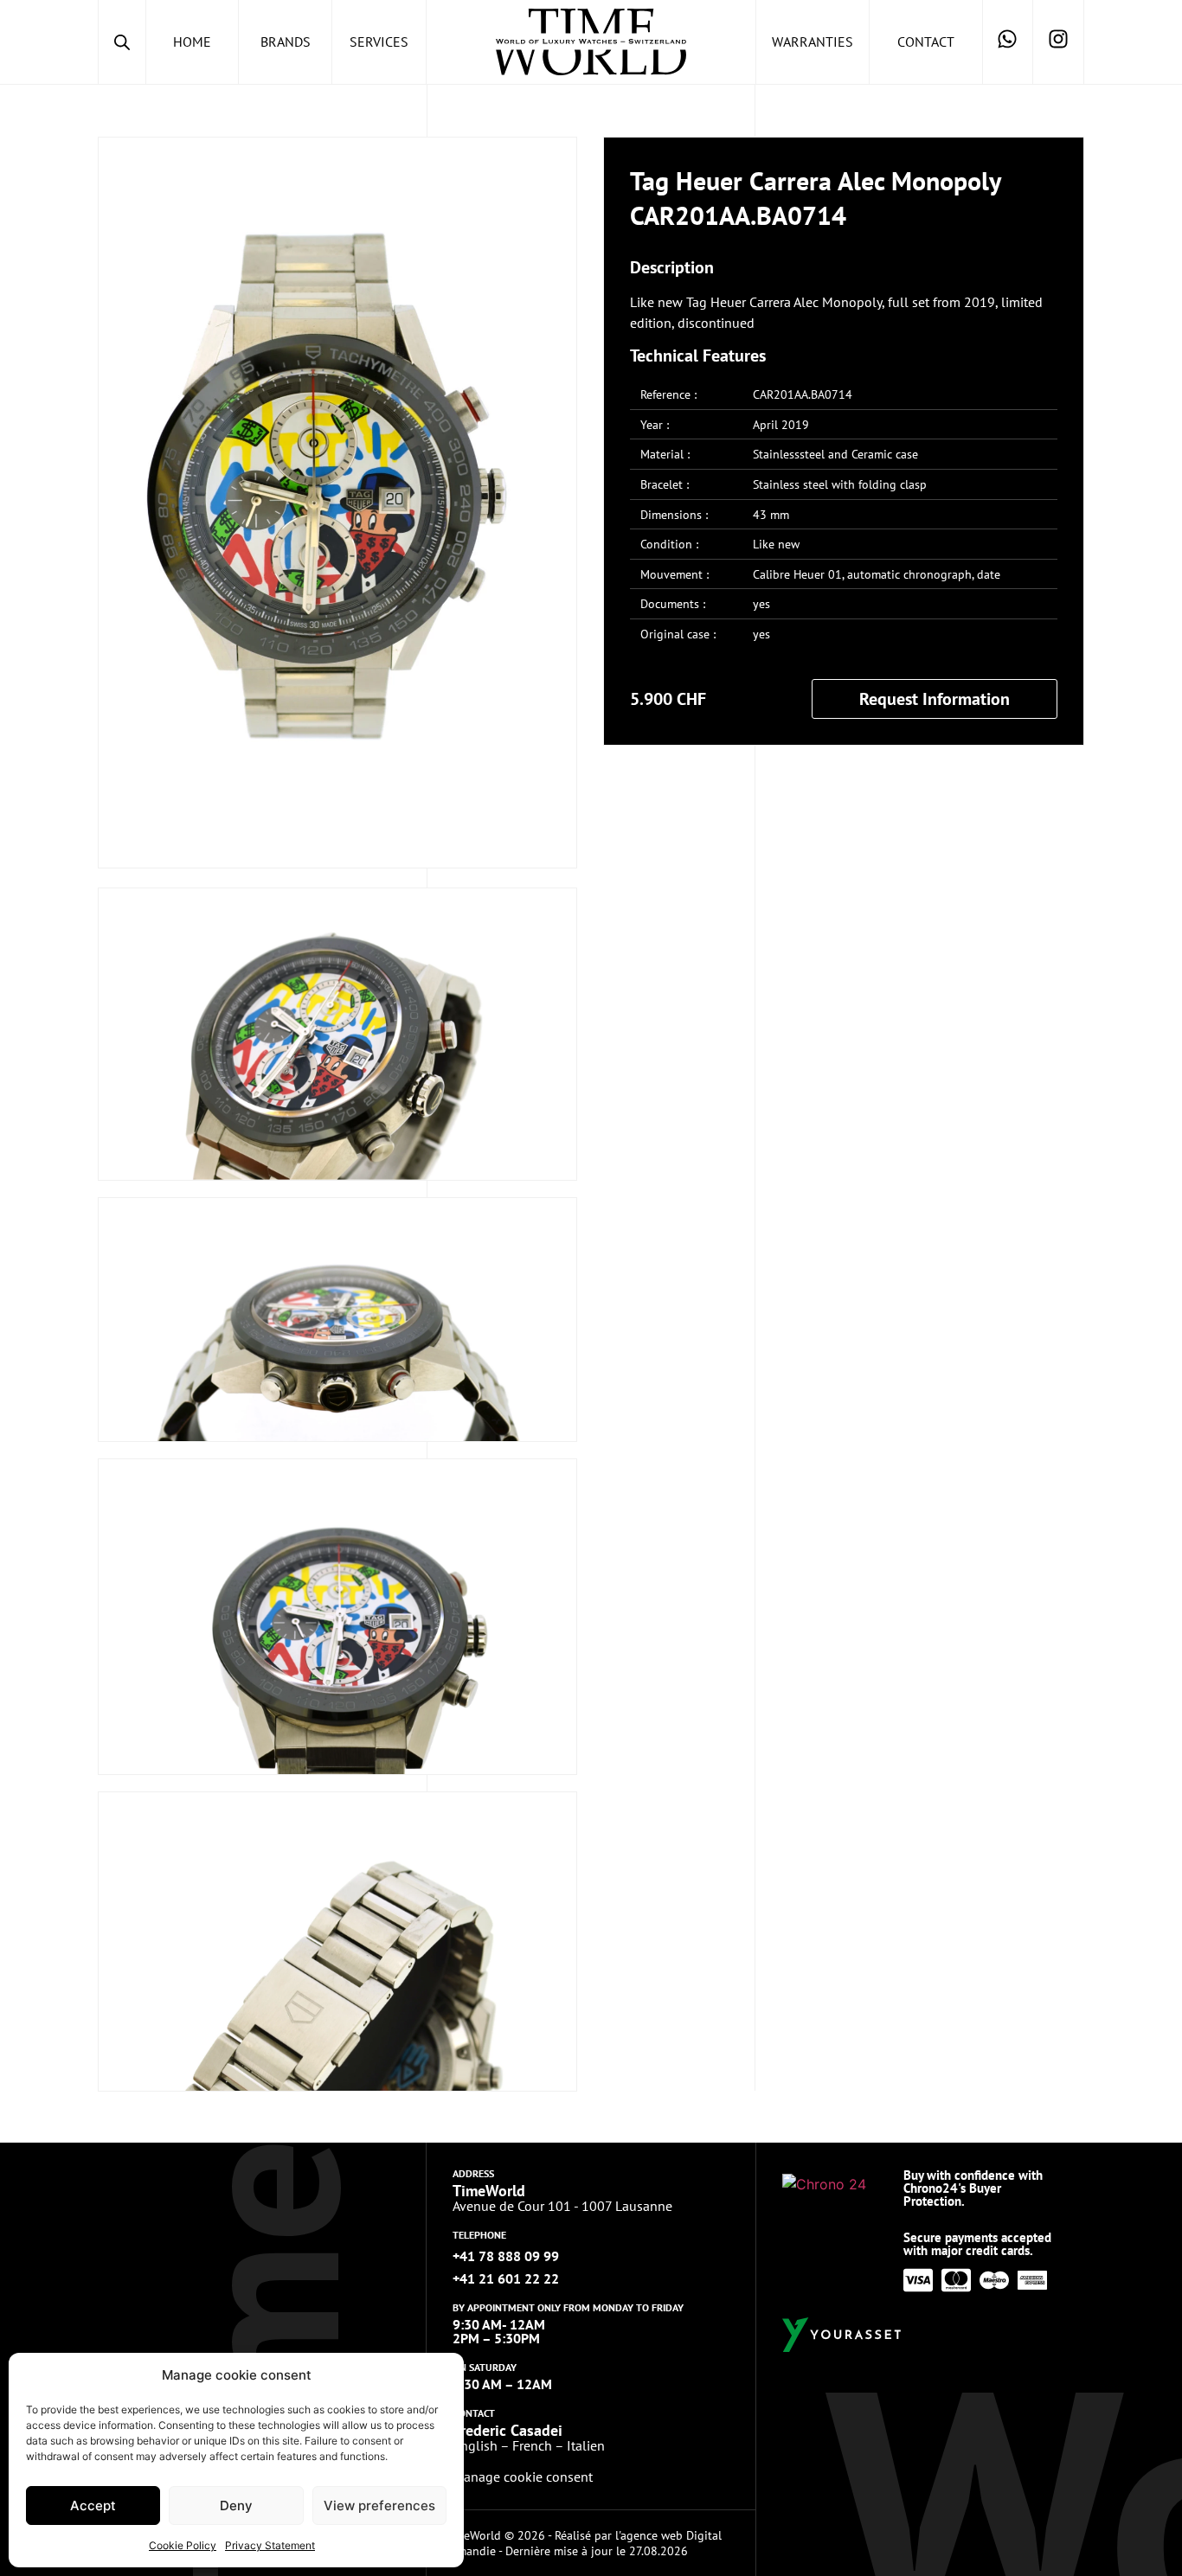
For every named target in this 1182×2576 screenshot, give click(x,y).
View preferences (379, 2506)
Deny (236, 2506)
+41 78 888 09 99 (506, 2256)
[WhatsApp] (1008, 42)
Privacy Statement (270, 2545)
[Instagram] (1058, 42)
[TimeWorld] (591, 42)
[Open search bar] (122, 42)
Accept (93, 2506)
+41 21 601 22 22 (506, 2278)
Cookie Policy (183, 2545)
